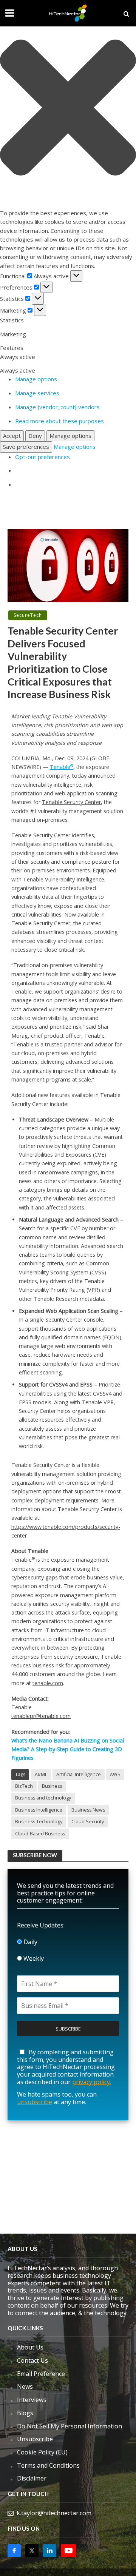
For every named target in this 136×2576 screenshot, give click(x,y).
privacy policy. (92, 2082)
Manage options (36, 379)
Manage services (37, 393)
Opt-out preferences (42, 457)
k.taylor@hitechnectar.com (54, 2513)
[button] (68, 109)
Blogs (25, 2413)
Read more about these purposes (59, 421)
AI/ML (41, 1774)
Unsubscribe (35, 2439)
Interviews (32, 2400)
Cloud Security (88, 1822)
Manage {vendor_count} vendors (57, 407)
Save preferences (26, 447)
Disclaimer (32, 2478)
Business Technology (39, 1822)
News (25, 2386)
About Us (30, 2347)
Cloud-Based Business (40, 1834)
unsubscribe (35, 2102)
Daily (30, 1942)
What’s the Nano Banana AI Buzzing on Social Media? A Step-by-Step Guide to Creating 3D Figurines (68, 1749)
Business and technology (43, 1798)
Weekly (33, 1958)
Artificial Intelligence (79, 1774)
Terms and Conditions (48, 2465)
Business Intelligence (39, 1810)
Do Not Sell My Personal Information (70, 2426)
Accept (12, 436)
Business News (88, 1810)
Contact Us (32, 2360)
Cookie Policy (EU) (42, 2452)
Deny (35, 436)
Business (52, 1786)
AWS (115, 1774)
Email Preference (41, 2374)
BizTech (24, 1786)
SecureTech (28, 615)
